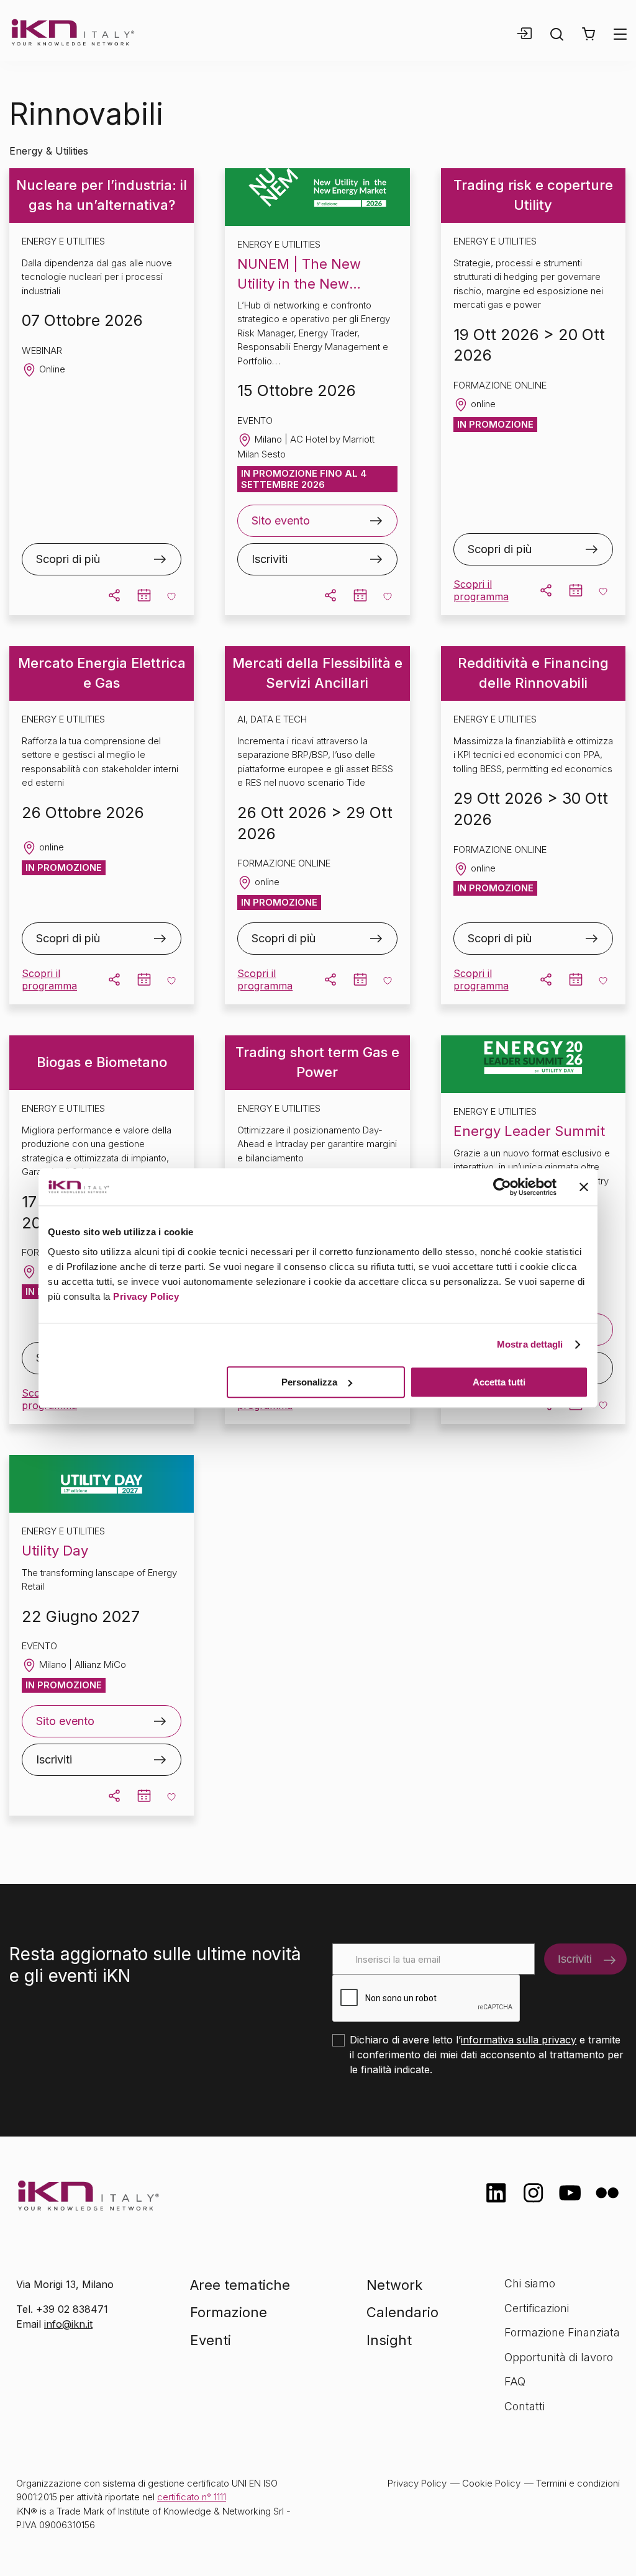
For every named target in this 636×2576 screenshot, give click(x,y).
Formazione (229, 2312)
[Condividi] (114, 595)
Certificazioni (537, 2308)
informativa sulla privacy (519, 2040)
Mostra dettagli (530, 1344)
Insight (389, 2340)
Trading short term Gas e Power (317, 1062)
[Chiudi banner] (584, 1187)
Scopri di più (68, 559)
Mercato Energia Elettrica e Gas (102, 673)
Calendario (402, 2312)
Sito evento (281, 520)
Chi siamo (530, 2283)
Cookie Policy (491, 2483)
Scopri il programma (481, 590)
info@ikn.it (68, 2324)
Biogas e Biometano (102, 1062)
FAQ (515, 2381)
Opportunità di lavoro (559, 2357)
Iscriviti (270, 559)
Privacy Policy (146, 1296)
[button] (588, 34)
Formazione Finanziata (562, 2332)
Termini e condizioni (578, 2483)
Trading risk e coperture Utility (533, 195)
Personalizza (309, 1382)
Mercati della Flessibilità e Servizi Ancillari (317, 673)
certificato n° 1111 (192, 2497)
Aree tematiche (240, 2285)
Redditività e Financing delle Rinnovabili (533, 673)
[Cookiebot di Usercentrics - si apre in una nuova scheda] (502, 1187)
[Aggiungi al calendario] (144, 595)
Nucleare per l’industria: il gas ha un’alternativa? (102, 195)
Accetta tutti (499, 1382)
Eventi (211, 2340)
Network (394, 2285)
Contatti (525, 2406)
